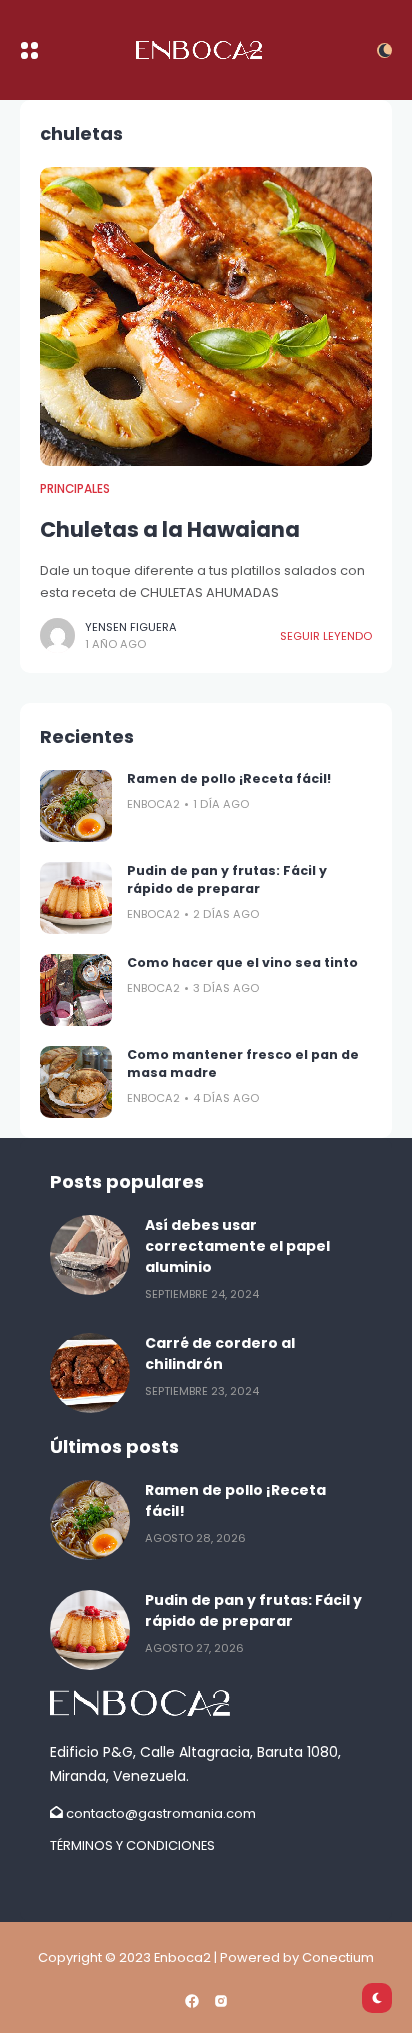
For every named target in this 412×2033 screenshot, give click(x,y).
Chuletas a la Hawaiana (170, 529)
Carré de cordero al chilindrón (220, 1353)
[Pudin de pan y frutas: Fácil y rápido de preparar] (76, 898)
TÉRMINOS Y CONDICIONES (132, 1845)
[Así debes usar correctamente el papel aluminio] (90, 1255)
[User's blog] (206, 1703)
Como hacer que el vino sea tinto (242, 962)
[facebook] (192, 2001)
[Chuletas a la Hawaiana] (206, 316)
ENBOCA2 (153, 804)
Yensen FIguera (131, 627)
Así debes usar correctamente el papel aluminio (237, 1246)
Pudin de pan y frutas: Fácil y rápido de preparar (227, 879)
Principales (75, 489)
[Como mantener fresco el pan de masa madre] (76, 1082)
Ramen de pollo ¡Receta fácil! (229, 778)
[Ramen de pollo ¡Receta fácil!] (76, 806)
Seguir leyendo (326, 636)
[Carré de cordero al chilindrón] (90, 1373)
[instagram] (221, 2001)
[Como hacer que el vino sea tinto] (76, 990)
